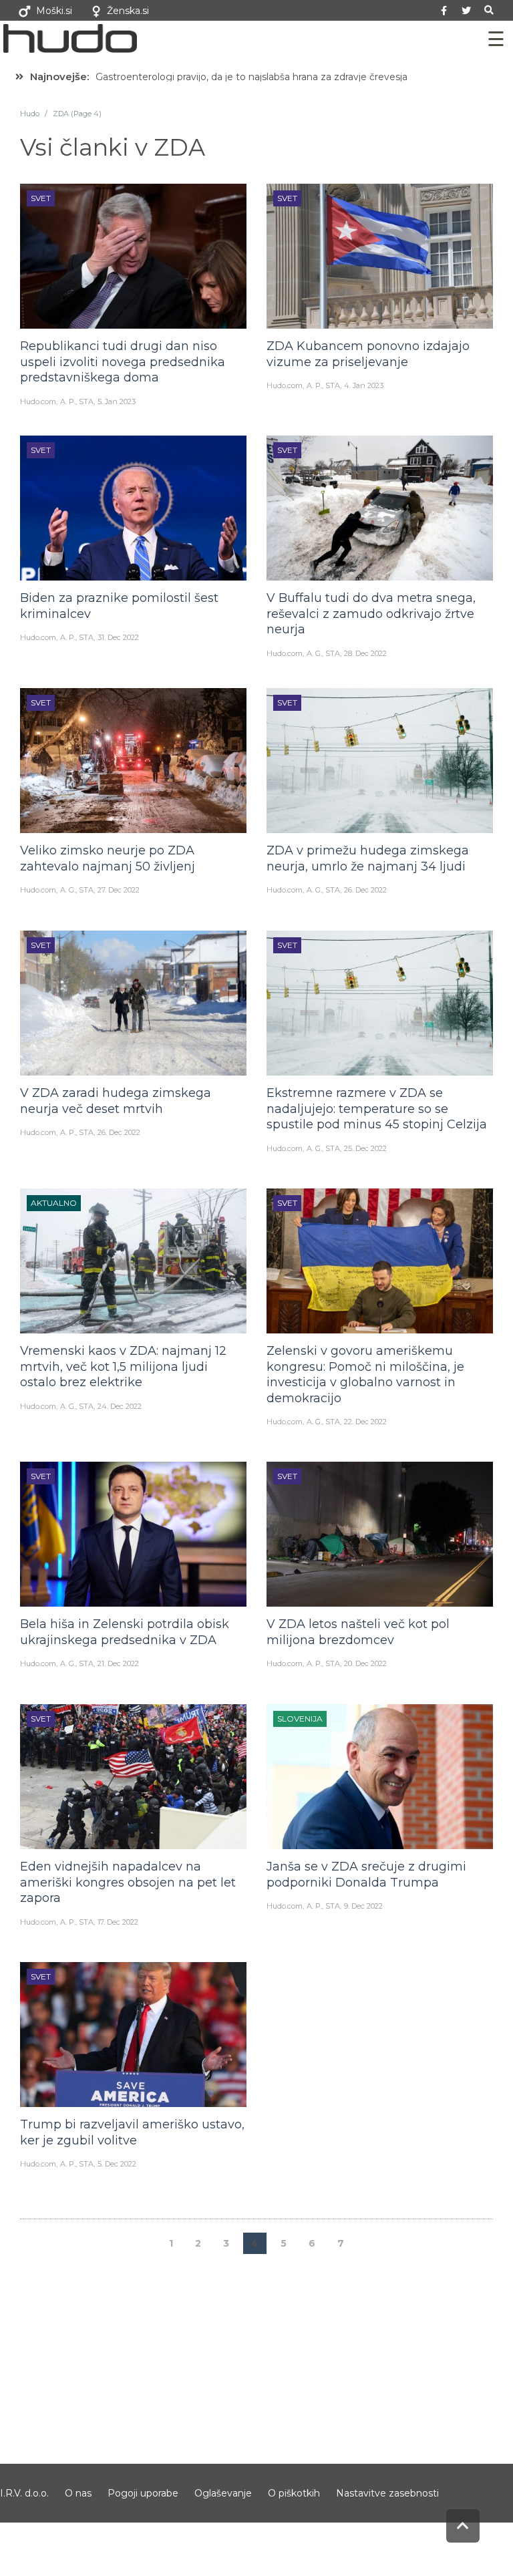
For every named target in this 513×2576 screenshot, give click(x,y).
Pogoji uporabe (143, 2493)
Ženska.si (128, 11)
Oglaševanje (223, 2493)
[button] (489, 10)
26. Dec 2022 (365, 890)
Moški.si (54, 11)
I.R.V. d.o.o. (24, 2493)
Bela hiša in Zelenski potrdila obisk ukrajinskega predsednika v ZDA (125, 1632)
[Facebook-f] (444, 11)
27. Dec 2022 (119, 890)
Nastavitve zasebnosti (387, 2493)
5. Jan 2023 (117, 401)
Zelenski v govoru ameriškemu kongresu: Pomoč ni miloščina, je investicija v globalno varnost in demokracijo (365, 1374)
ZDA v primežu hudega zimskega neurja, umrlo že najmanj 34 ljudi (368, 858)
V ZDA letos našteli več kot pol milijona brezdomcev (358, 1632)
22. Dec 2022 (365, 1422)
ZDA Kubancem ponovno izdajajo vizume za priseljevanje (368, 354)
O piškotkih (294, 2493)
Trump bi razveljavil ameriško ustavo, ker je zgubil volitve (132, 2132)
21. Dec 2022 (118, 1663)
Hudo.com (38, 401)
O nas (78, 2493)
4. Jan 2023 (364, 385)
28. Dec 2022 (365, 653)
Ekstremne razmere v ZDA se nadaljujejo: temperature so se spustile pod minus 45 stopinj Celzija (377, 1109)
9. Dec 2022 (363, 1906)
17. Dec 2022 (118, 1922)
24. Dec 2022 (120, 1406)
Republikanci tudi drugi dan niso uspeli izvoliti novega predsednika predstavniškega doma (123, 362)
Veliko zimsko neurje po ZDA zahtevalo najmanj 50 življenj (108, 858)
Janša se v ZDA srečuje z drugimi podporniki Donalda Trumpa (366, 1874)
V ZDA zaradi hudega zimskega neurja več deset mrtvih (116, 1101)
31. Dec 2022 (118, 637)
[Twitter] (466, 11)
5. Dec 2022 (117, 2164)
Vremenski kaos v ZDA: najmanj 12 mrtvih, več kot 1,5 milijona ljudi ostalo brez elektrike (123, 1366)
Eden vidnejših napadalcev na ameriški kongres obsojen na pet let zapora (128, 1882)
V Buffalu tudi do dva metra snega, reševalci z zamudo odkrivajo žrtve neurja (371, 614)
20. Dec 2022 (365, 1663)
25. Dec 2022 (365, 1148)
